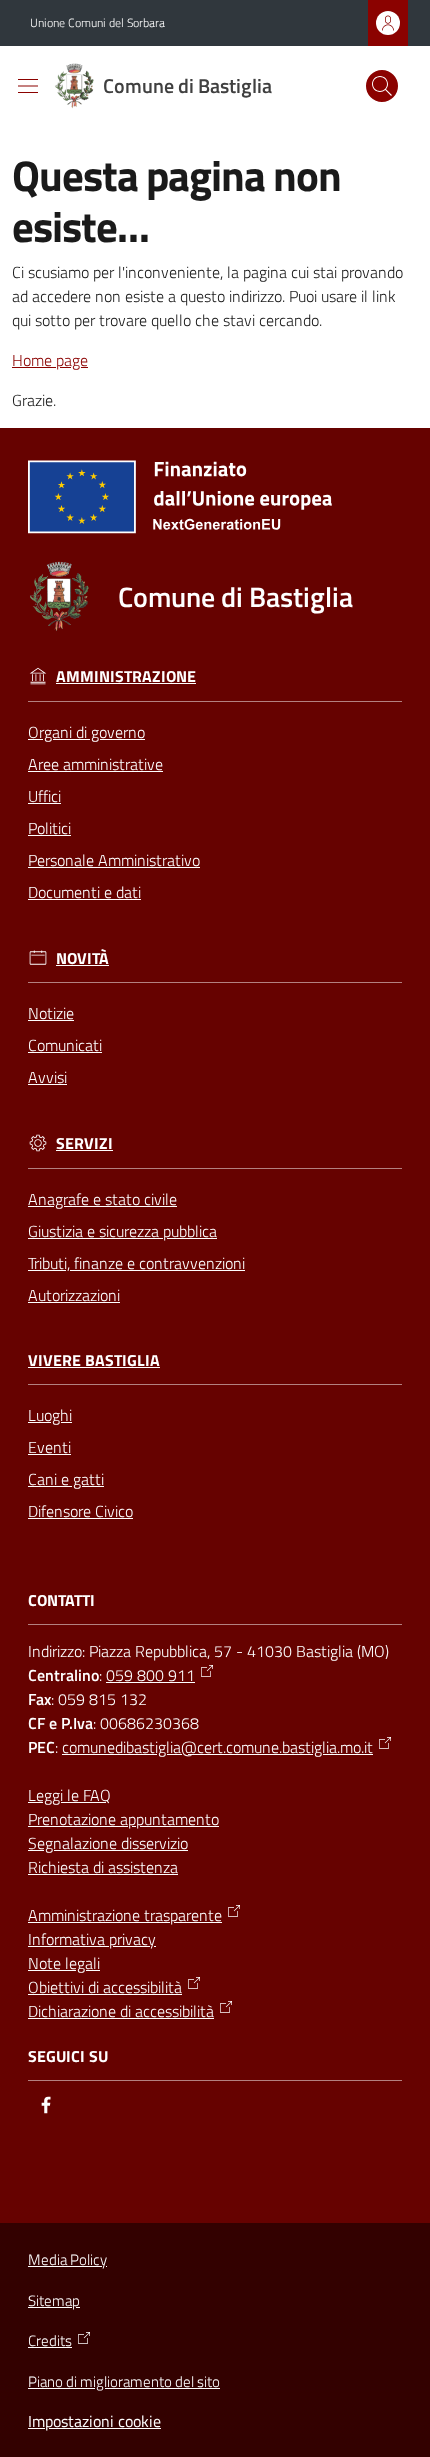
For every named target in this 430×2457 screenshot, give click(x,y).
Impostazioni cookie (94, 2421)
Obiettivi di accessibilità (105, 1987)
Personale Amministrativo (114, 860)
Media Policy (67, 2259)
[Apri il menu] (28, 86)
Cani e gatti (66, 1479)
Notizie (51, 1013)
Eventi (49, 1447)
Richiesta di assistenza (103, 1867)
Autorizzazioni (74, 1295)
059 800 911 (150, 1675)
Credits (50, 2341)
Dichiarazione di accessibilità (121, 2011)
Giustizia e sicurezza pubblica (122, 1231)
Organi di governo (86, 732)
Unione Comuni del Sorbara (97, 23)
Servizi (84, 1143)
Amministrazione (126, 676)
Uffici (44, 796)
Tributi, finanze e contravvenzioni (136, 1263)
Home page (50, 360)
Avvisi (47, 1077)
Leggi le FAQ (69, 1795)
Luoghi (50, 1415)
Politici (49, 828)
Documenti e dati (84, 892)
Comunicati (65, 1045)
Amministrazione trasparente (125, 1915)
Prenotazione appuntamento (123, 1819)
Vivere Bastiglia (94, 1360)
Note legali (64, 1963)
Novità (82, 958)
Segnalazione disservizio (108, 1843)
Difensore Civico (80, 1511)
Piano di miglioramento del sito (124, 2381)
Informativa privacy (92, 1939)
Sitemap (54, 2300)
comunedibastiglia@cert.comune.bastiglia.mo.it (217, 1747)
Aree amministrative (95, 764)
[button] (382, 86)
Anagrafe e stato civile (102, 1199)
